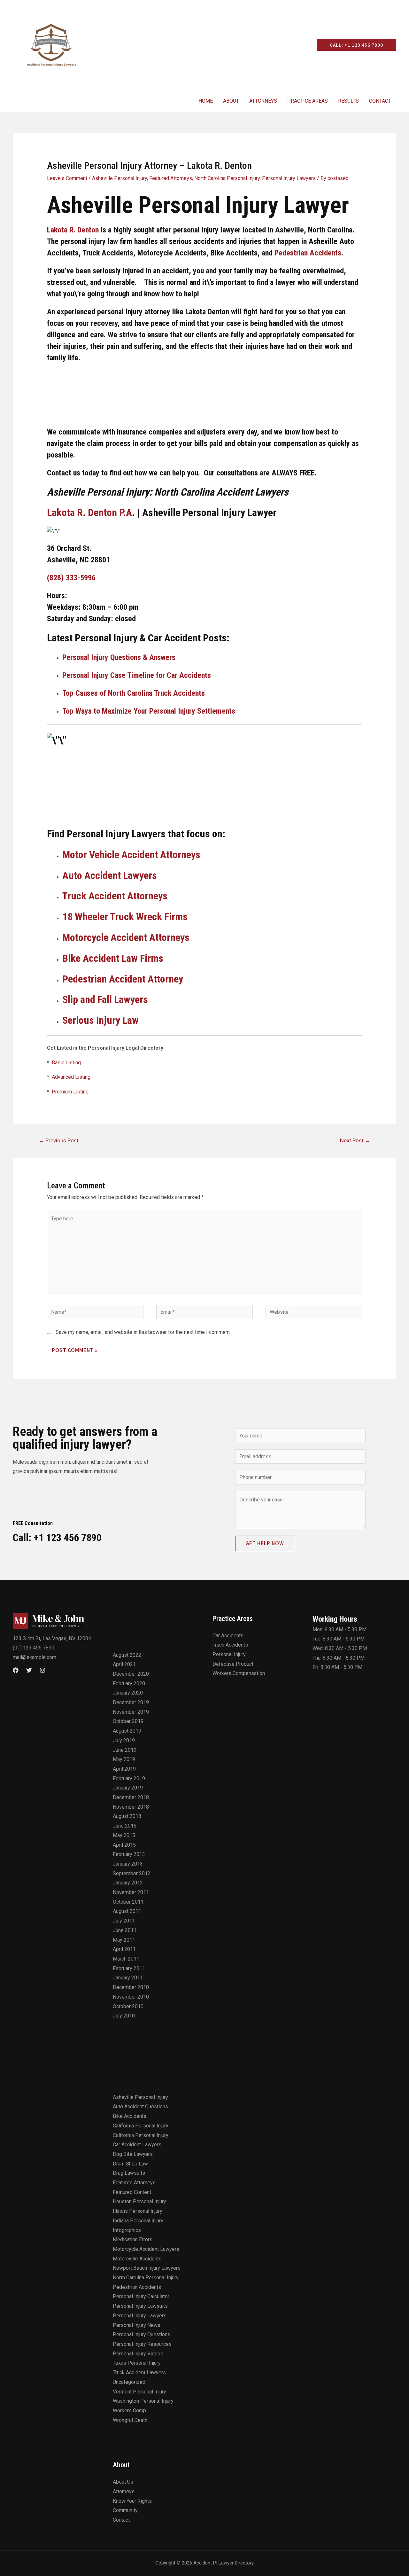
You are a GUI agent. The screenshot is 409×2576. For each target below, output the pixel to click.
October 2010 (128, 2006)
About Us (123, 2482)
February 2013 (129, 1854)
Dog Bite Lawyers (133, 2154)
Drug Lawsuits (129, 2173)
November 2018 (131, 1807)
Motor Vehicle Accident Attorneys (131, 855)
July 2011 (124, 1921)
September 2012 (132, 1873)
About (231, 101)
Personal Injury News (137, 2325)
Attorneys (263, 101)
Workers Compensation (239, 1673)
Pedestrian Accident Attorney (123, 979)
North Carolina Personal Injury (227, 178)
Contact (380, 101)
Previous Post (59, 1140)
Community (125, 2510)
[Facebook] (16, 1670)
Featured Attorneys (171, 178)
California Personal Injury (141, 2126)
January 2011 (128, 1978)
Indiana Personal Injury (138, 2221)
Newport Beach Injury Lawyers (147, 2268)
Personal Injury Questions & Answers (119, 657)
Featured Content (132, 2192)
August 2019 (127, 1731)
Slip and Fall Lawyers (105, 999)
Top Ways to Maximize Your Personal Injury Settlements (149, 711)
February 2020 (129, 1683)
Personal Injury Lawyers (289, 178)
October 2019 (128, 1721)
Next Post (355, 1140)
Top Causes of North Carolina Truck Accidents (134, 693)
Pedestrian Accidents (308, 253)
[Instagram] (42, 1670)
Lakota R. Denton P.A (89, 513)
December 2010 (131, 1987)
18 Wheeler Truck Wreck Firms (125, 917)
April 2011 (124, 1949)
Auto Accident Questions (140, 2106)
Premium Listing (70, 1092)
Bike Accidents (130, 2116)
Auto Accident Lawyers (110, 875)
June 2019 (125, 1750)
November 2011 (131, 1892)
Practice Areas (308, 101)
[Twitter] (29, 1670)
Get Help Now (265, 1543)
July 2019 (124, 1740)
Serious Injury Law (100, 1020)
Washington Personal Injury (143, 2401)
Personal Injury (229, 1654)
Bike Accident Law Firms (113, 958)
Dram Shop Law (130, 2164)
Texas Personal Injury (137, 2363)
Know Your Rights (132, 2501)
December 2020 (131, 1674)
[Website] (314, 1313)
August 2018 (127, 1816)
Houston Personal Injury (139, 2201)
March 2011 (126, 1959)
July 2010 (124, 2016)
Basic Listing (66, 1063)
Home (206, 101)
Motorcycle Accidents (137, 2259)
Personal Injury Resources (142, 2344)
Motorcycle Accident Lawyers (146, 2249)
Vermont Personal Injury (139, 2392)
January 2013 (128, 1864)
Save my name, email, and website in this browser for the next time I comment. (143, 1332)
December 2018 (131, 1797)
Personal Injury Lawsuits (140, 2306)
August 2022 (127, 1655)
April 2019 (124, 1769)
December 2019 (131, 1702)
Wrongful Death (130, 2420)
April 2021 (124, 1664)
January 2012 (128, 1883)
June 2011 (125, 1930)
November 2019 (131, 1712)
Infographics (127, 2230)
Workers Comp (129, 2411)
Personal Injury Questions (142, 2334)
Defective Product (233, 1664)
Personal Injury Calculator (141, 2296)
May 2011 (124, 1940)
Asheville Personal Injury (120, 178)
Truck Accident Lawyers (139, 2372)
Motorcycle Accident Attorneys (126, 937)
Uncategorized (129, 2382)
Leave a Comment (67, 178)
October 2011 (128, 1902)
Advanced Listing (71, 1077)
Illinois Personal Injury (138, 2211)
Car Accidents (228, 1636)
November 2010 (131, 1997)
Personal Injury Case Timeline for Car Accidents (137, 675)
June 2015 (125, 1826)
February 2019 (129, 1778)
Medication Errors (133, 2239)
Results (348, 101)
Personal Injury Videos (138, 2354)
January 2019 (128, 1788)
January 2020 (128, 1693)
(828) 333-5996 (71, 578)
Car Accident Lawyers (137, 2145)
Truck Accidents (230, 1645)
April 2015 (124, 1845)
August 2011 (127, 1911)
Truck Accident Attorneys (115, 896)
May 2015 (124, 1835)
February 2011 (129, 1968)
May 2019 (124, 1759)
